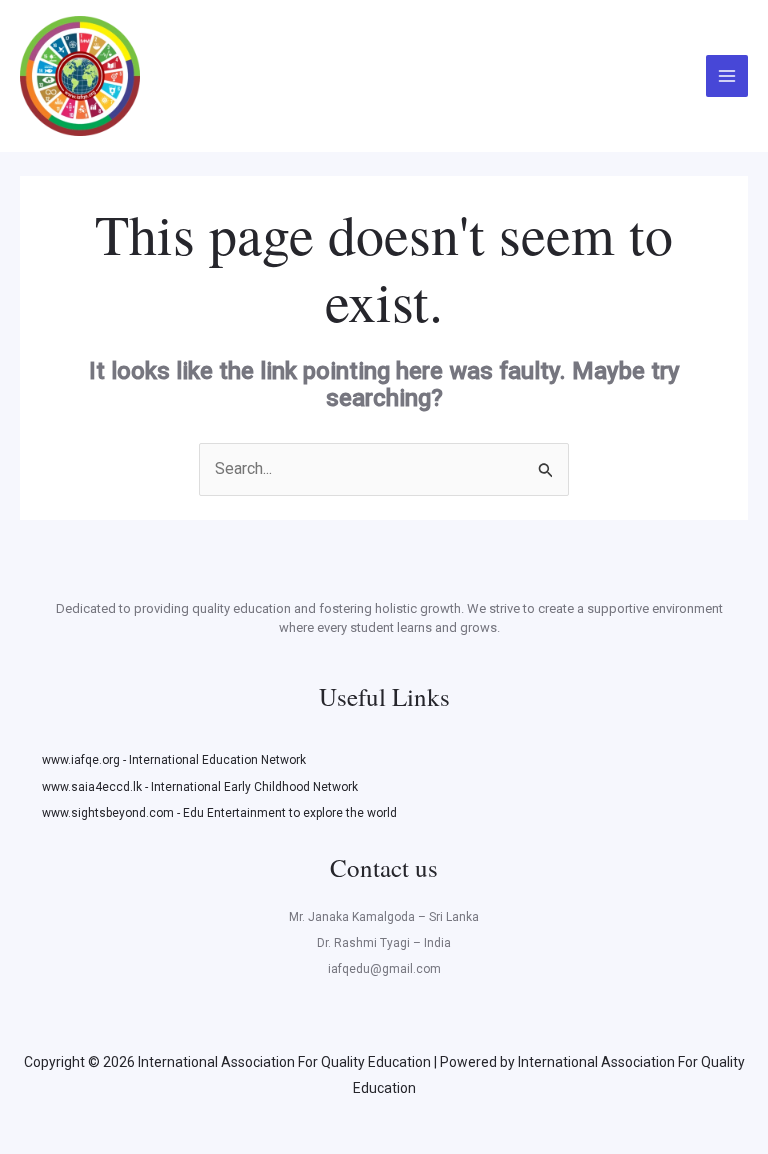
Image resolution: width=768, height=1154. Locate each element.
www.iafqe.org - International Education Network (174, 760)
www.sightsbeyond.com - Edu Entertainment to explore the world (219, 813)
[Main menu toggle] (727, 76)
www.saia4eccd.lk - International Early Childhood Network (200, 787)
